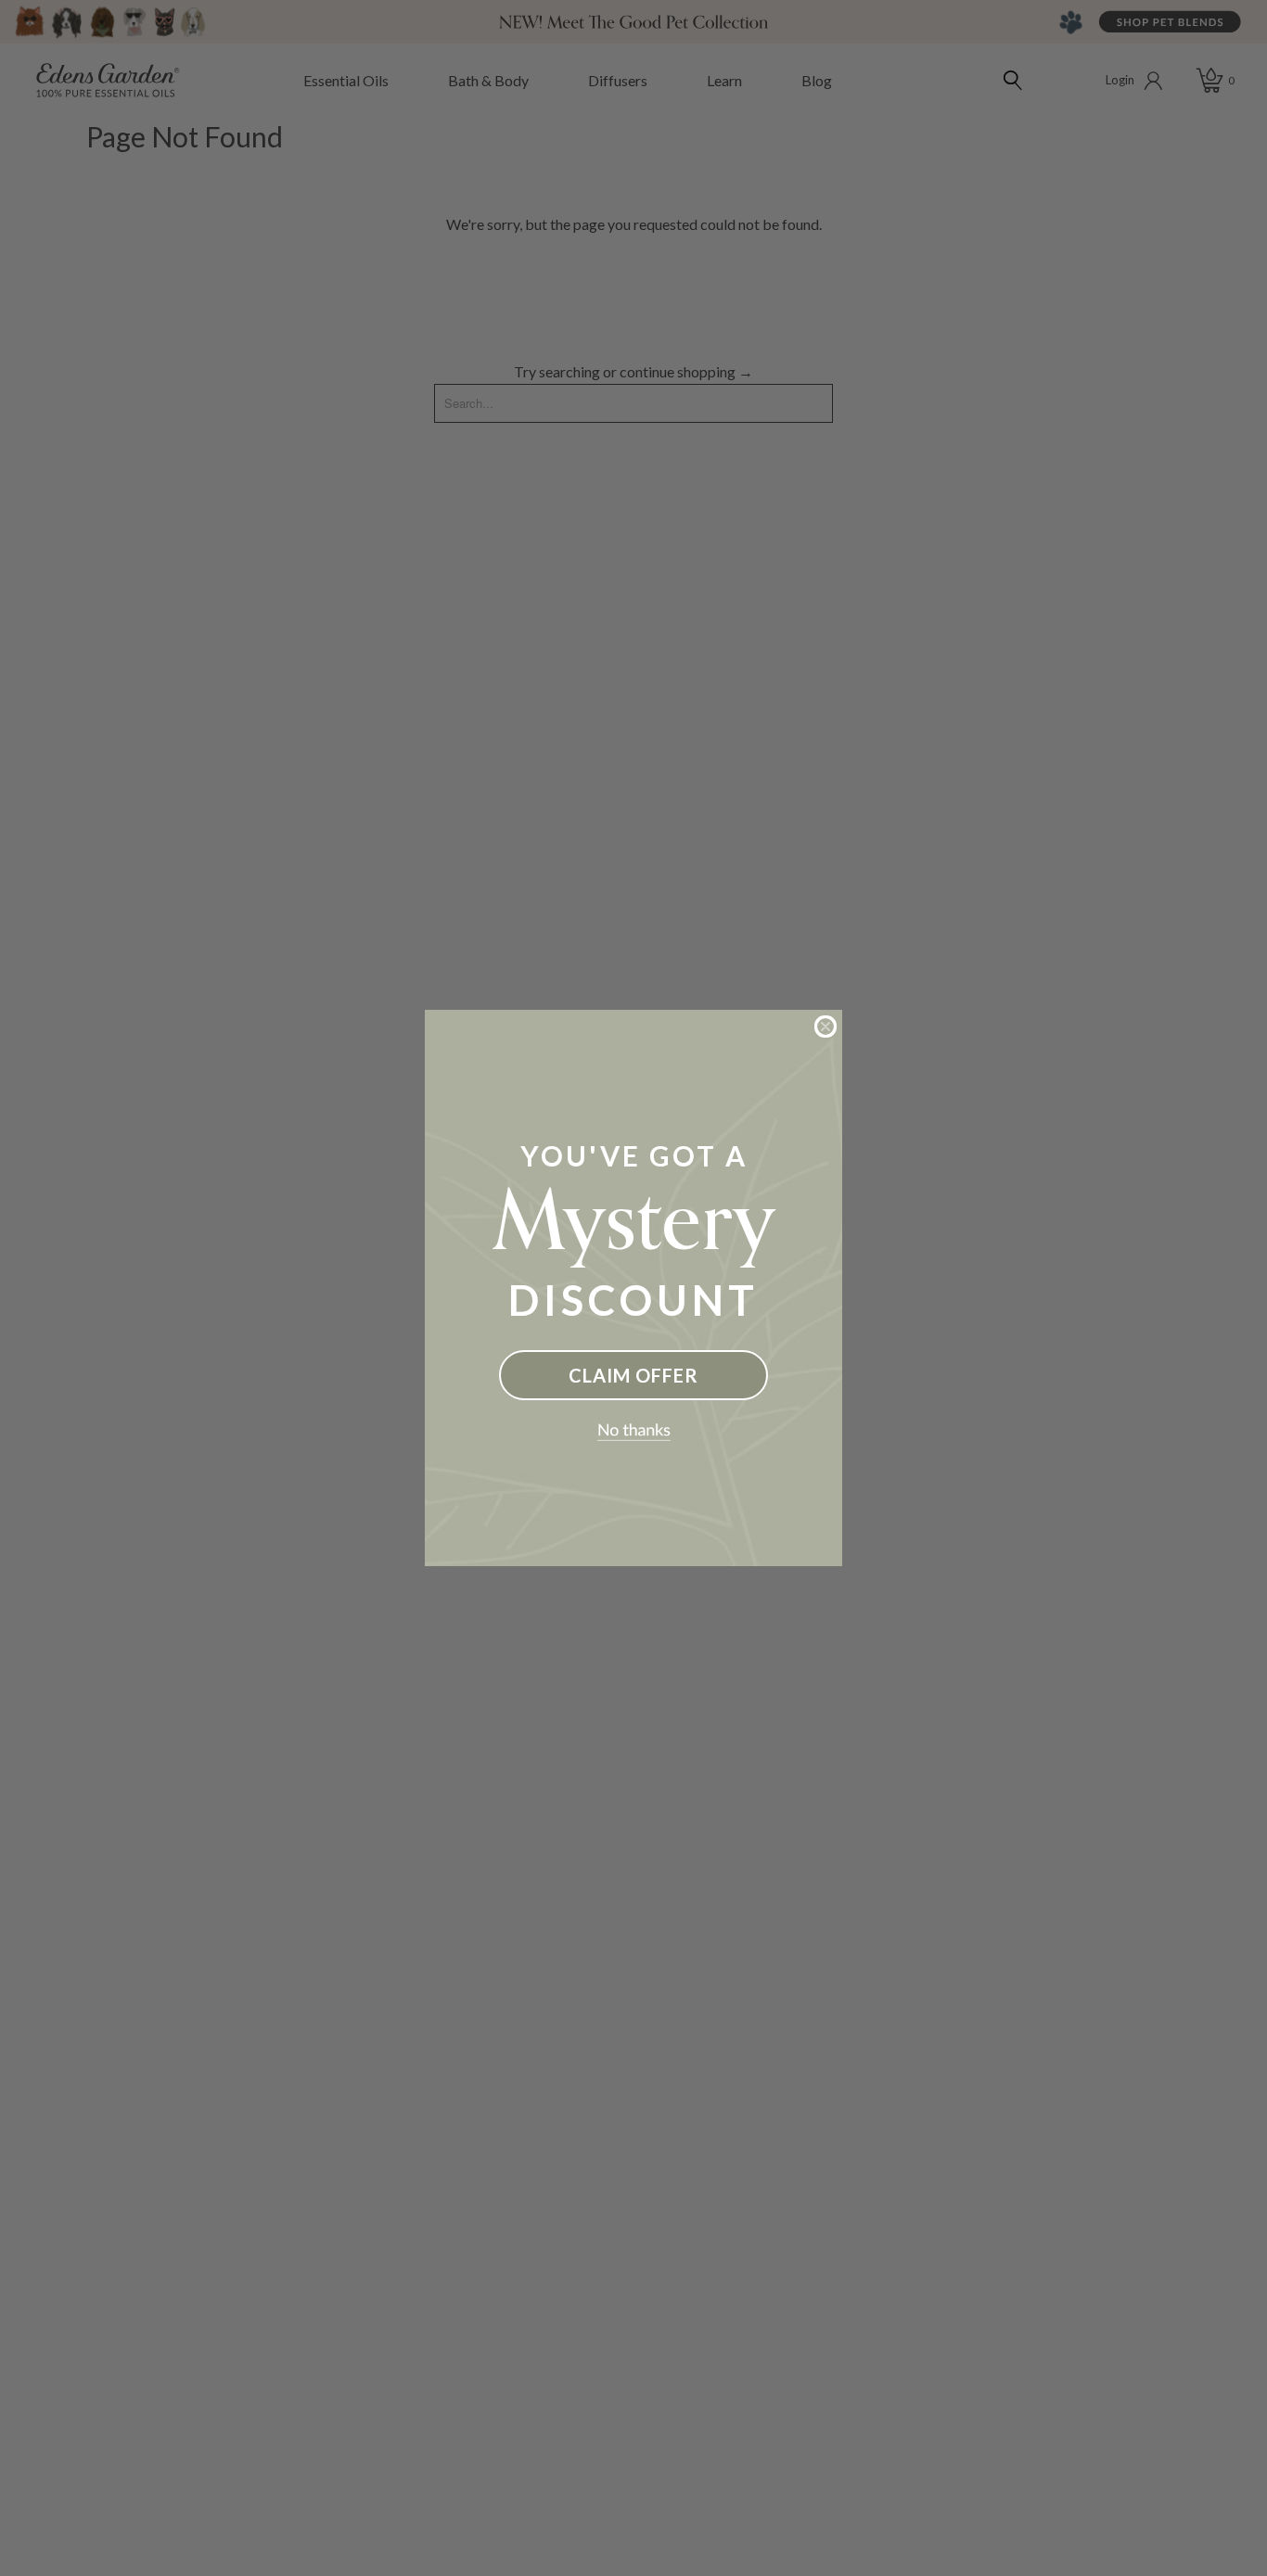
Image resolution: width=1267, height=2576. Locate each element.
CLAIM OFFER (633, 1375)
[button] (633, 1433)
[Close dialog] (825, 1027)
